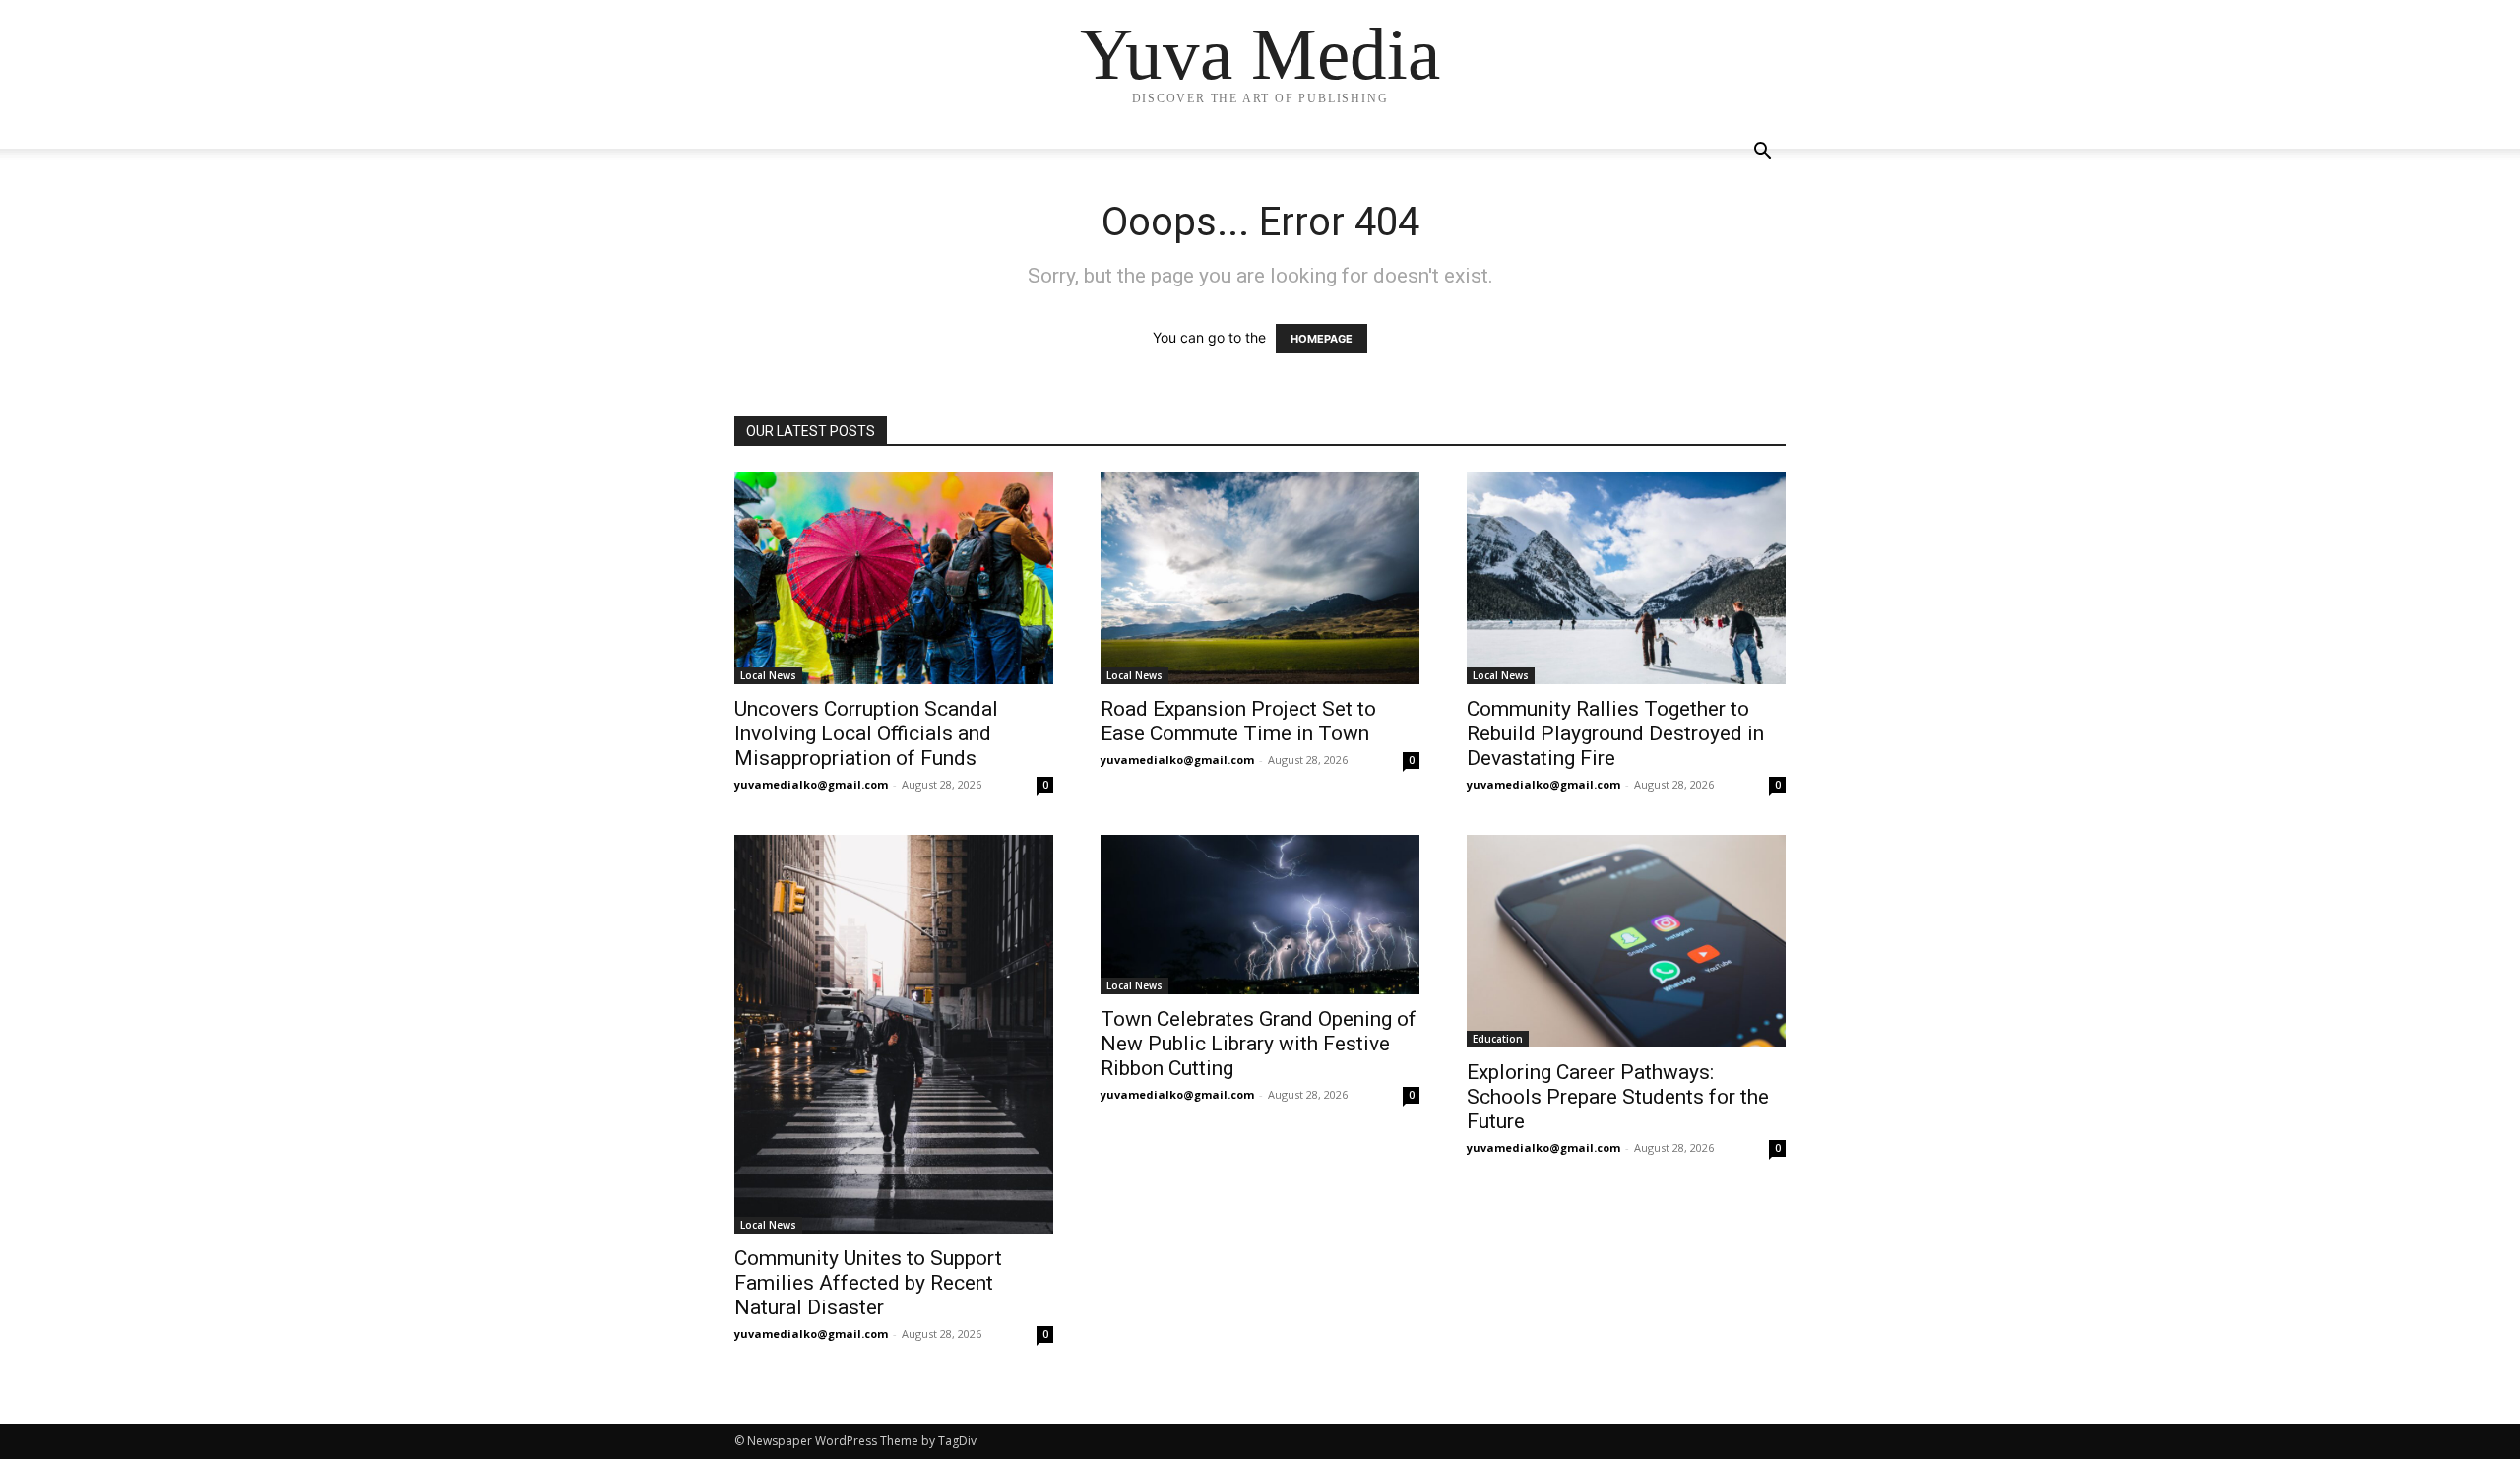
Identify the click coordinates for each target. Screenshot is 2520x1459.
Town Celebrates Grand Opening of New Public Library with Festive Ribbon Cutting (1259, 1044)
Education (1498, 1039)
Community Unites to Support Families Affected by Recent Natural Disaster (868, 1283)
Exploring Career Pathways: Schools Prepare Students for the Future (1618, 1097)
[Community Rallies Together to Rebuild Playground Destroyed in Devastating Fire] (1626, 578)
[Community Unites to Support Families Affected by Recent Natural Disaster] (894, 1034)
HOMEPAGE (1322, 339)
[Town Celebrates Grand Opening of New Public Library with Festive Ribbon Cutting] (1260, 915)
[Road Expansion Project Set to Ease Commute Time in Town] (1260, 578)
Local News (768, 675)
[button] (1762, 153)
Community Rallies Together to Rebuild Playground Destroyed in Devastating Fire (1615, 733)
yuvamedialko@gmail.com (811, 784)
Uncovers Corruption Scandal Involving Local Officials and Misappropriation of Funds (866, 733)
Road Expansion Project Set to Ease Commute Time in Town (1238, 721)
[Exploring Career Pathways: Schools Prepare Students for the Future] (1626, 941)
